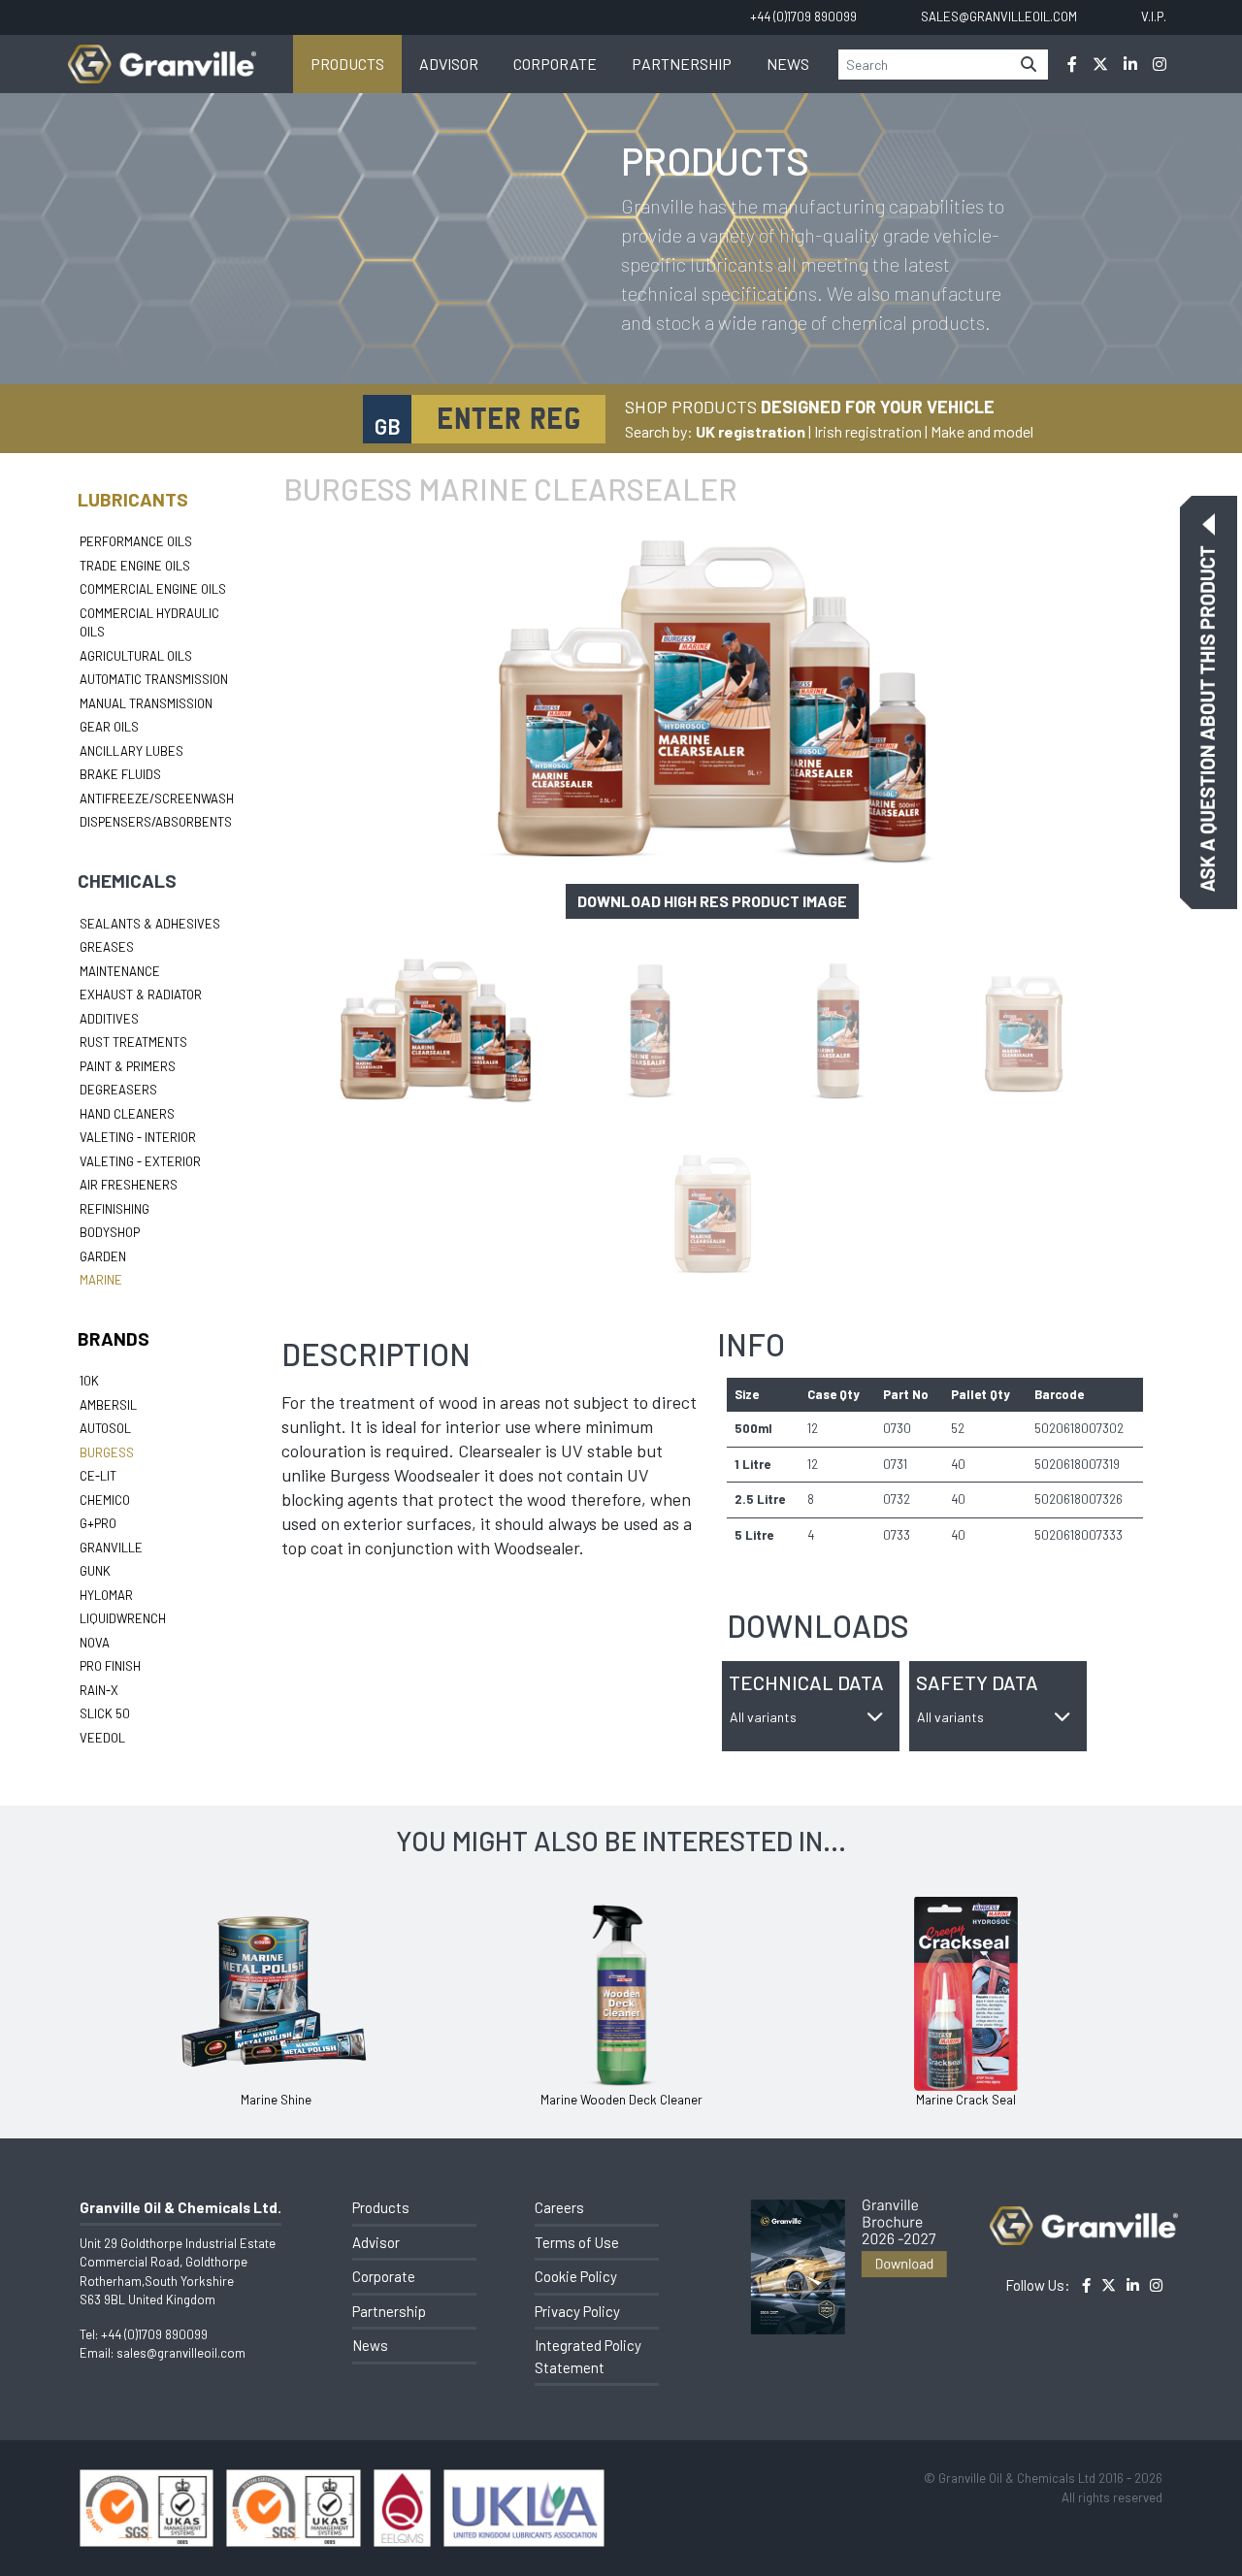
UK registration (751, 431)
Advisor (449, 64)
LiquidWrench (123, 1618)
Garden (103, 1256)
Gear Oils (109, 727)
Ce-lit (98, 1476)
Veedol (102, 1738)
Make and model (982, 431)
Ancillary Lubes (131, 751)
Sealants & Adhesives (150, 924)
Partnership (682, 64)
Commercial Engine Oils (153, 589)
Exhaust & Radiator (141, 995)
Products (347, 64)
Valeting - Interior (138, 1137)
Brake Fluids (120, 774)
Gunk (95, 1571)
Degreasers (118, 1090)
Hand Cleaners (127, 1114)
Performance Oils (136, 541)
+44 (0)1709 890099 (154, 2334)
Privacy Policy (577, 2311)
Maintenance (120, 971)
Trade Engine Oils (135, 566)
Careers (559, 2207)
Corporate (555, 64)
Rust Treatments (133, 1042)
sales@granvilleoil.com (181, 2353)
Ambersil (108, 1405)
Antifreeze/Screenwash (157, 799)
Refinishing (114, 1209)
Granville (111, 1548)
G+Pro (98, 1523)
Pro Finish (110, 1666)
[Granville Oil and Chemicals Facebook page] (1072, 64)
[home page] (162, 54)
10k (89, 1381)
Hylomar (106, 1595)
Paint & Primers (128, 1066)
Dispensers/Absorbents (156, 822)
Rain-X (99, 1690)
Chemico (105, 1500)
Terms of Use (577, 2242)
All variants (763, 1717)
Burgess (107, 1452)
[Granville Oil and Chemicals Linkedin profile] (1130, 64)
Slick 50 (105, 1713)
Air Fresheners (129, 1185)
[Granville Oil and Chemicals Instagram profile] (1160, 64)
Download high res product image (712, 901)
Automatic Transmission (154, 679)
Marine (101, 1280)
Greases (107, 947)
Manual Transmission (146, 703)
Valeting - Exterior (140, 1161)
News (788, 64)
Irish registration (868, 431)
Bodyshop (110, 1232)
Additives (109, 1019)
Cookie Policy (576, 2276)
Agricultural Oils (136, 656)
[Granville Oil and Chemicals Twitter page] (1100, 64)
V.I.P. (1154, 16)
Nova (95, 1643)
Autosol (105, 1428)
